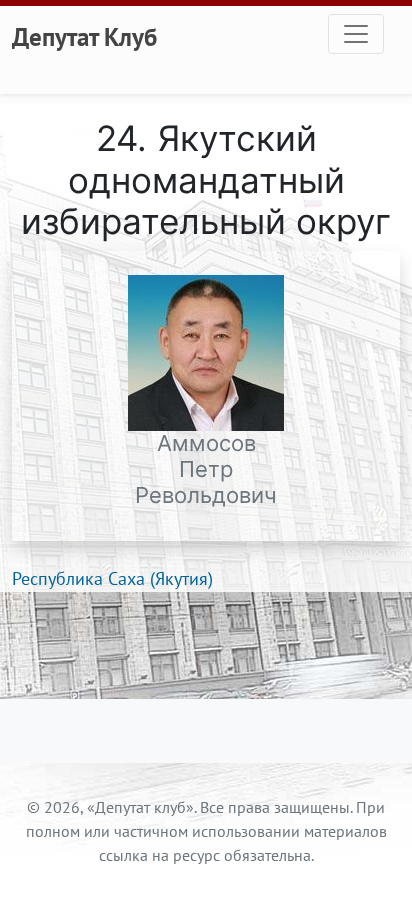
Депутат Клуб (84, 37)
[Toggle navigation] (356, 34)
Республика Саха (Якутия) (112, 578)
